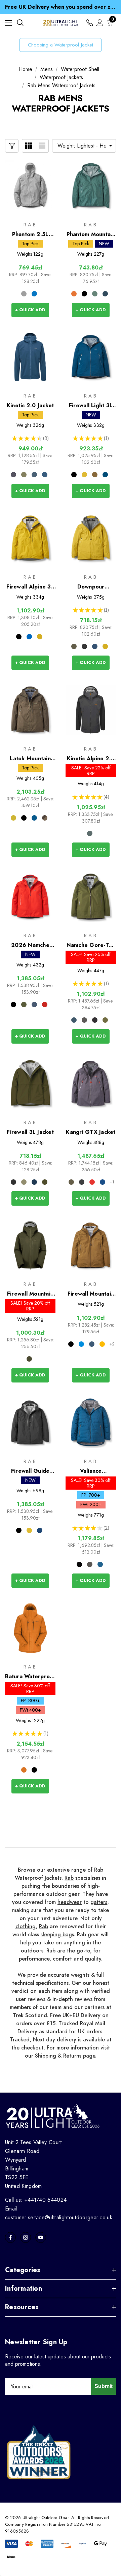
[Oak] (95, 475)
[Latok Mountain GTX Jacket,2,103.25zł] (30, 710)
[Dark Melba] (74, 294)
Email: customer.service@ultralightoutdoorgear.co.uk (59, 2213)
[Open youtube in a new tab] (41, 2237)
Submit (104, 2386)
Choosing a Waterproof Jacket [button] (61, 45)
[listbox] (84, 146)
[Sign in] (100, 23)
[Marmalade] (24, 1770)
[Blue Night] (34, 475)
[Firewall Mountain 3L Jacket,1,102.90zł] (91, 1246)
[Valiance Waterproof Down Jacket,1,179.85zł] (91, 1422)
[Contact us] (90, 23)
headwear (70, 1902)
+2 (112, 1344)
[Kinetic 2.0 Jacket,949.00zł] (30, 357)
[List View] (42, 146)
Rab (69, 1878)
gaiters (99, 1902)
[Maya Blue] (34, 294)
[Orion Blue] (74, 1020)
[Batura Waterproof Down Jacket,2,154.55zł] (30, 1628)
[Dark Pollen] (84, 475)
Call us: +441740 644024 (36, 2200)
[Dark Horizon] (92, 1182)
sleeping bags (57, 1934)
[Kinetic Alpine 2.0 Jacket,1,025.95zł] (91, 710)
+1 (112, 1182)
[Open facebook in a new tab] (10, 2237)
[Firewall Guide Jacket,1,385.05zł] (30, 1422)
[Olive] (29, 1359)
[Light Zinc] (24, 294)
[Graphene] (84, 1020)
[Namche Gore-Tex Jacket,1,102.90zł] (91, 897)
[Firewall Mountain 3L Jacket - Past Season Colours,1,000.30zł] (30, 1246)
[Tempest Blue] (105, 294)
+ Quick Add (30, 310)
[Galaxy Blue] (34, 1005)
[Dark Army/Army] (45, 818)
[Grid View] (29, 146)
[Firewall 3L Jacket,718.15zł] (30, 1084)
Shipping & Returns (58, 2056)
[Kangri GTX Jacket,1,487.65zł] (91, 1084)
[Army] (74, 646)
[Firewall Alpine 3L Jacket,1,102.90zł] (30, 538)
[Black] (84, 294)
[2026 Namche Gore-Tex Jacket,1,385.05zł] (30, 897)
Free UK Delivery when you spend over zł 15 (61, 7)
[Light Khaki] (24, 475)
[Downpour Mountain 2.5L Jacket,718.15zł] (91, 538)
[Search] (20, 23)
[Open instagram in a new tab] (26, 2237)
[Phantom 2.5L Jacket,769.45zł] (30, 186)
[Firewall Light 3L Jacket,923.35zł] (91, 357)
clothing (26, 1926)
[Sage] (95, 294)
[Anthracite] (90, 833)
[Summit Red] (45, 1005)
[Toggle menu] (8, 23)
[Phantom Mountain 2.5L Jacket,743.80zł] (91, 186)
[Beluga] (13, 475)
